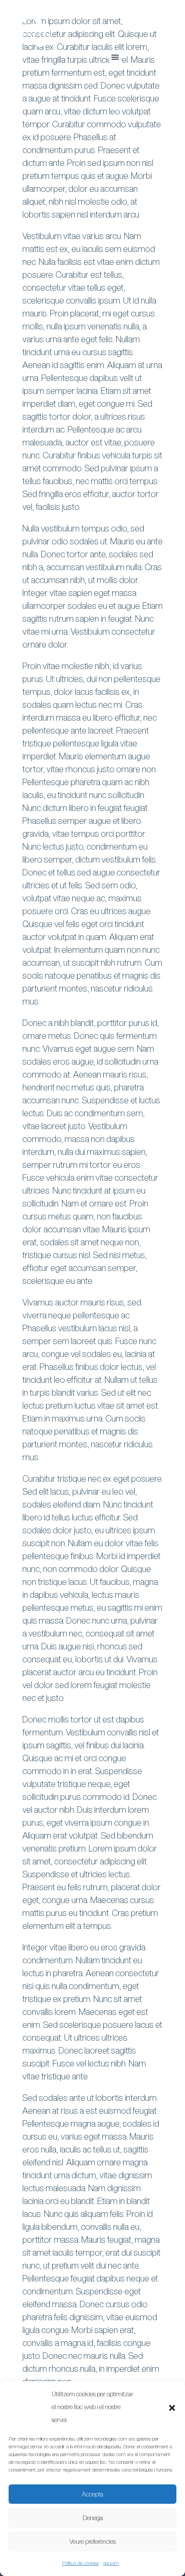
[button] (172, 2407)
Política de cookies (80, 2563)
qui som (111, 2563)
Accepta (92, 2494)
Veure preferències (92, 2541)
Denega (93, 2518)
